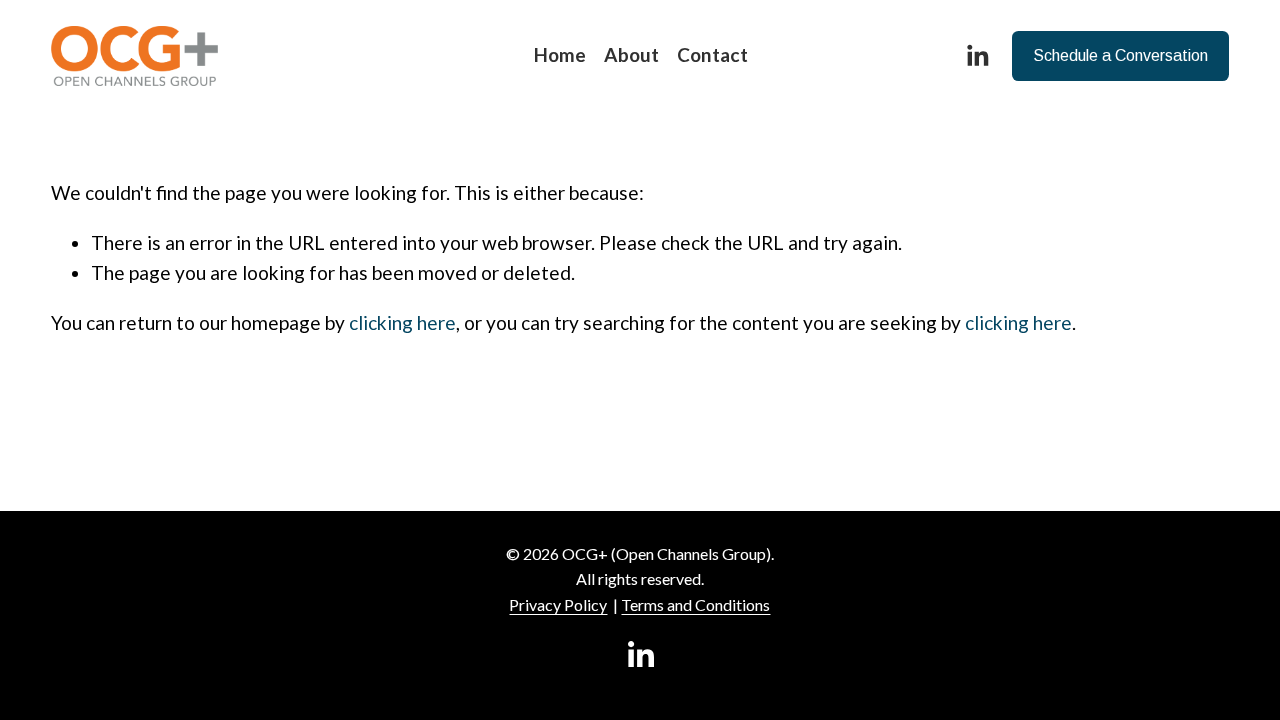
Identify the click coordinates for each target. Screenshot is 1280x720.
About (631, 54)
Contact (712, 54)
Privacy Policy (558, 604)
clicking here (402, 322)
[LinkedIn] (977, 56)
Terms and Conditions (695, 604)
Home (560, 54)
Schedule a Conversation (1120, 55)
